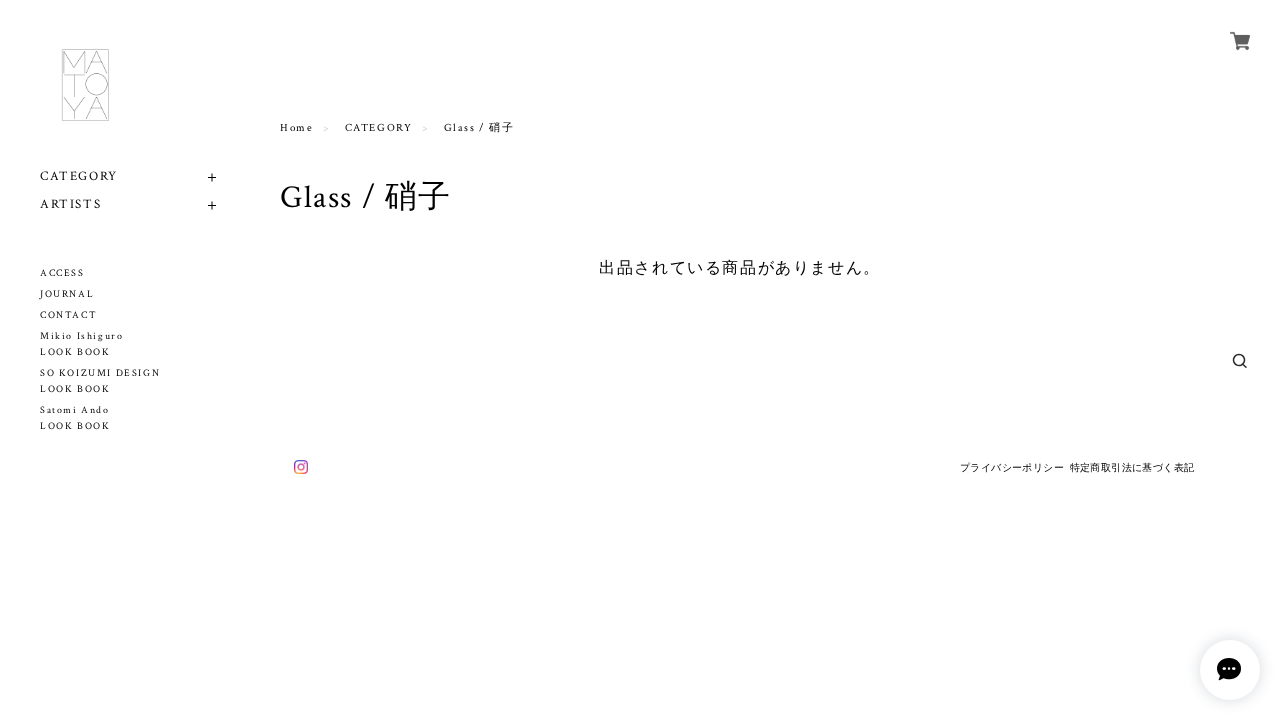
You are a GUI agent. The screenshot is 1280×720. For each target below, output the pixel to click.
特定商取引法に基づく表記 (1132, 467)
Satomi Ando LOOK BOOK (75, 418)
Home (296, 128)
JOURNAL (67, 294)
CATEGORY (79, 176)
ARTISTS (70, 204)
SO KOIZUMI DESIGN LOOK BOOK (100, 381)
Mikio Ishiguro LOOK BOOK (81, 344)
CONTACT (68, 315)
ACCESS (62, 273)
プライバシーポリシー (1012, 467)
